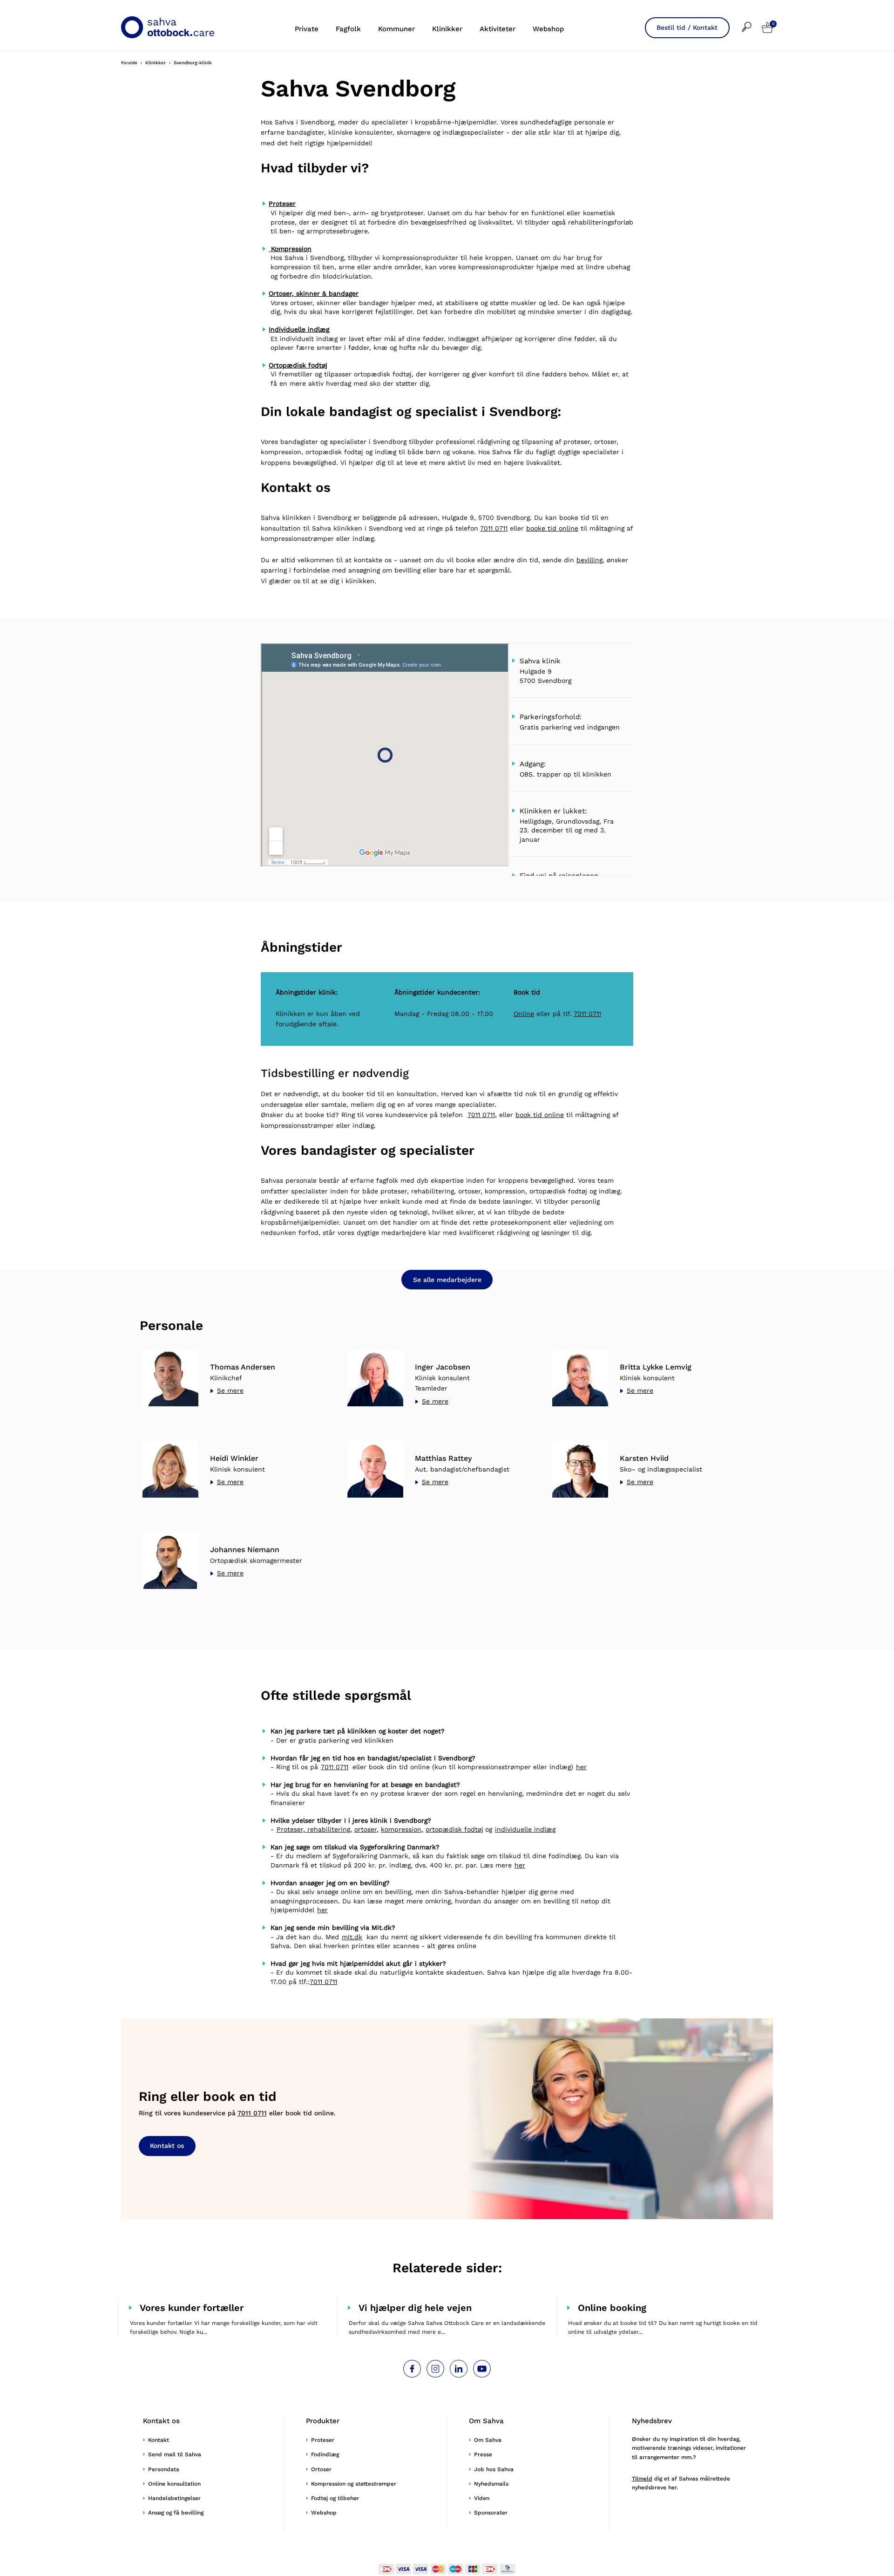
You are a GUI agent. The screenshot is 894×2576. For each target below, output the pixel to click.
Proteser (323, 2440)
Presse (483, 2454)
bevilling (589, 560)
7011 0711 (494, 528)
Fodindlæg (325, 2454)
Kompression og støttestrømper (354, 2484)
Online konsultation (174, 2484)
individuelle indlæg (525, 1829)
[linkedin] (459, 2369)
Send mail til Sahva (175, 2454)
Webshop (548, 29)
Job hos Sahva (494, 2469)
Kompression (290, 249)
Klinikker (447, 29)
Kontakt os (167, 2146)
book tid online (540, 1115)
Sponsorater (491, 2513)
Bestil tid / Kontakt (687, 27)
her (581, 1767)
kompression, (402, 1829)
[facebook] (412, 2369)
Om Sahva (488, 2440)
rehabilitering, (328, 1829)
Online (524, 1014)
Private (307, 29)
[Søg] (752, 21)
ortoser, (366, 1829)
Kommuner (396, 29)
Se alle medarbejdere (447, 1280)
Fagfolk (348, 29)
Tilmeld (642, 2479)
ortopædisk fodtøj (454, 1829)
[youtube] (482, 2369)
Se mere (230, 1390)
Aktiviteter (498, 29)
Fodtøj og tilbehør (335, 2498)
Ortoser (321, 2469)
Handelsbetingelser (174, 2498)
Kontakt (159, 2440)
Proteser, (291, 1829)
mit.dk (352, 1937)
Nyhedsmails (491, 2484)
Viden (482, 2498)
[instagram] (435, 2369)
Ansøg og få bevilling (176, 2513)
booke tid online (552, 528)
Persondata (164, 2469)
